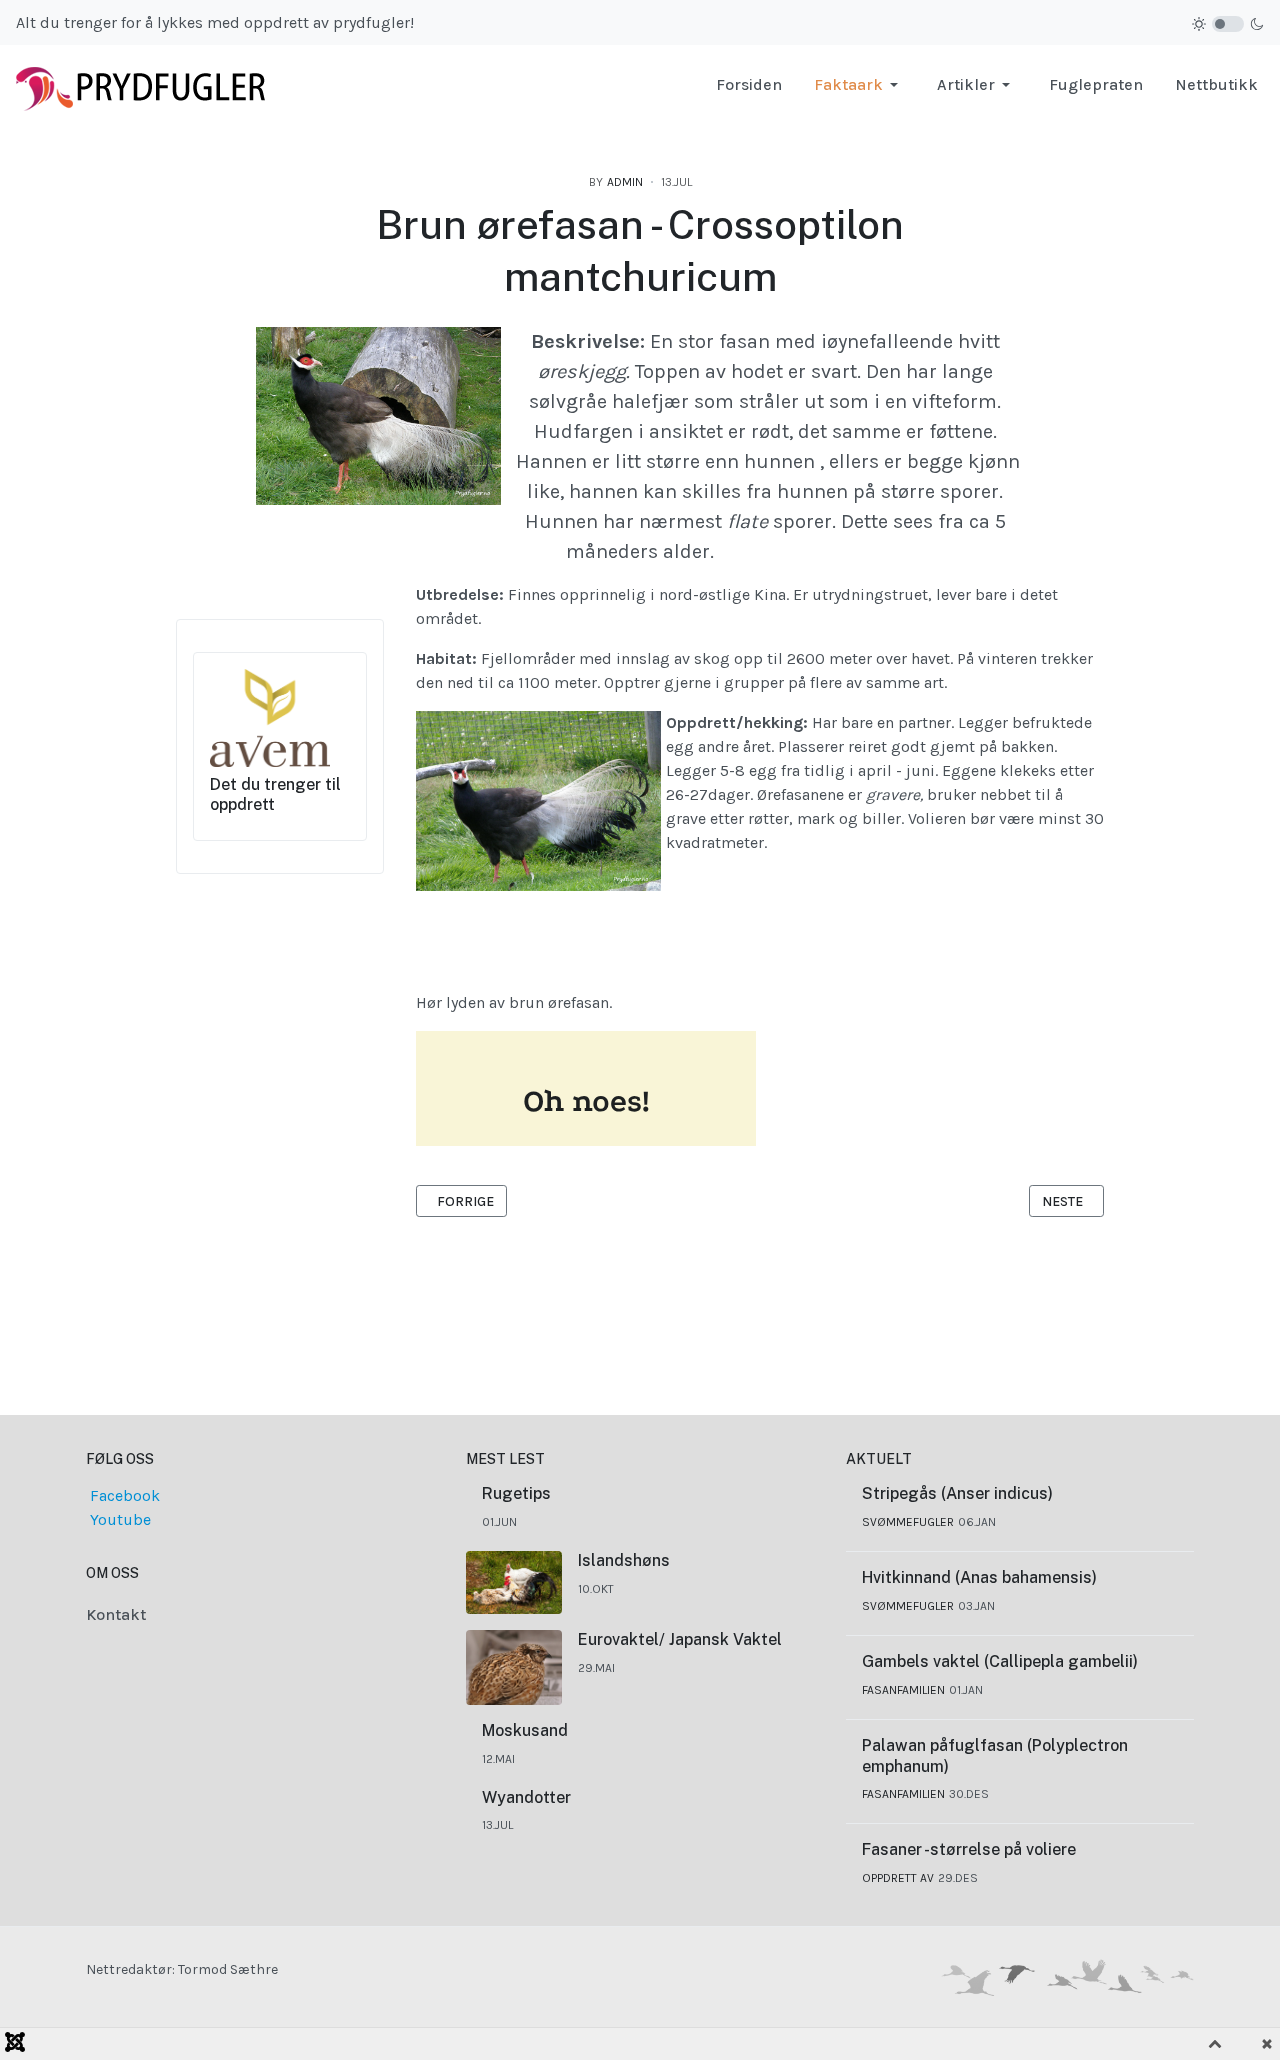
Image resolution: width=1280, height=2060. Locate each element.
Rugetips (516, 1493)
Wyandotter (526, 1797)
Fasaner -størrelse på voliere (969, 1849)
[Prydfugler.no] (141, 83)
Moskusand (525, 1730)
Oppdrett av (898, 1878)
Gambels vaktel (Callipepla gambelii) (1000, 1661)
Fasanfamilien (903, 1690)
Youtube (118, 1519)
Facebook (123, 1495)
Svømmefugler (908, 1522)
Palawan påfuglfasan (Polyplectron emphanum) (995, 1756)
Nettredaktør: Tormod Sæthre (182, 1969)
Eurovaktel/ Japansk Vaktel (680, 1639)
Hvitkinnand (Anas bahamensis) (979, 1577)
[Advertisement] (640, 1278)
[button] (859, 85)
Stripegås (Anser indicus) (957, 1493)
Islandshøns (624, 1560)
